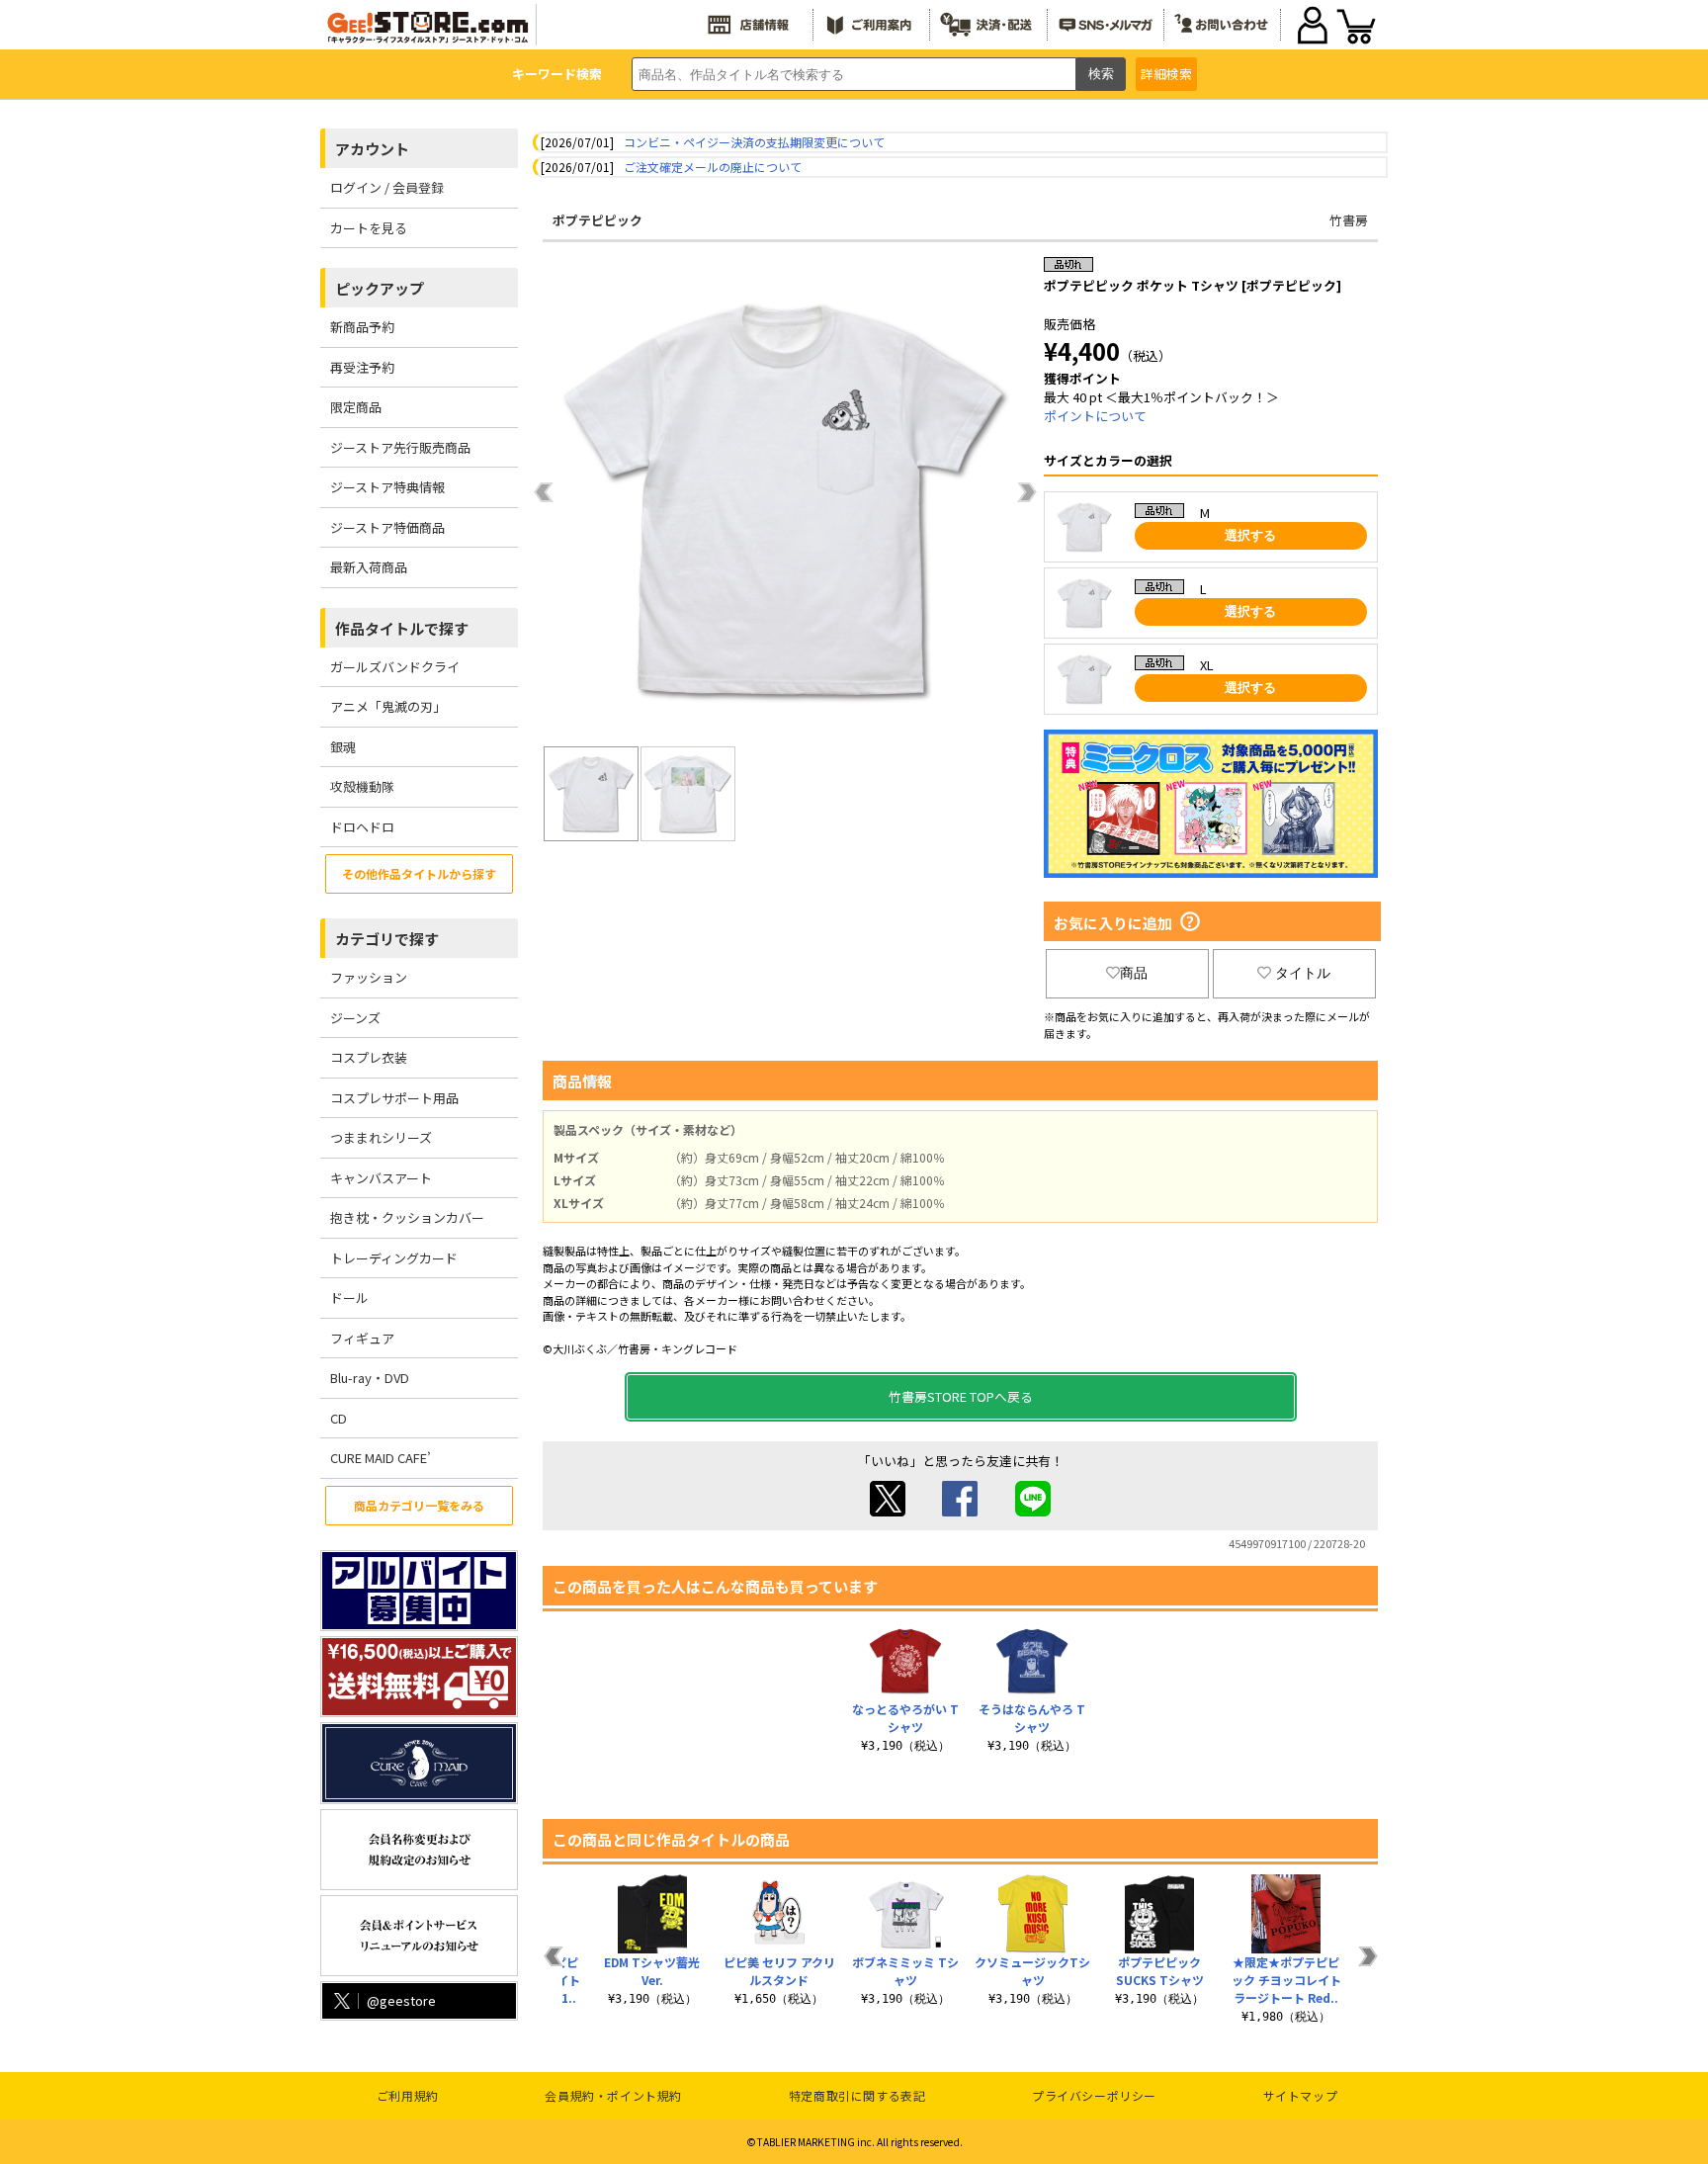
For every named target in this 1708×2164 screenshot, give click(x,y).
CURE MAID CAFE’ (381, 1458)
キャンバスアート (381, 1178)
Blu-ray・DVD (370, 1378)
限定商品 (356, 407)
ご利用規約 (408, 2095)
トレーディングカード (394, 1258)
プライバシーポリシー (1094, 2095)
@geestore (401, 2000)
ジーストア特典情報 (387, 487)
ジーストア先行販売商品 (400, 447)
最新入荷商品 (369, 567)
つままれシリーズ (381, 1137)
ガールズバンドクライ (395, 667)
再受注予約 (362, 367)
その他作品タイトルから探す (419, 873)
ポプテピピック (598, 220)
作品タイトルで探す (402, 628)
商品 (1134, 973)
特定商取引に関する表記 (857, 2095)
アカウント (372, 149)
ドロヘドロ (362, 827)
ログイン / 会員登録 (387, 187)
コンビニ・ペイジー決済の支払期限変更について (754, 142)
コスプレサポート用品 (394, 1098)
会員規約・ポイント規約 (613, 2095)
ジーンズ (355, 1018)
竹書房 (1349, 220)
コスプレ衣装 (369, 1057)
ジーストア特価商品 (387, 527)
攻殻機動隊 (362, 786)
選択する (1250, 535)
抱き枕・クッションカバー (407, 1217)
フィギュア (362, 1338)
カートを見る (369, 228)
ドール (349, 1298)
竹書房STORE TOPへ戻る (961, 1396)
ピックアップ (380, 288)
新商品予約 (362, 327)
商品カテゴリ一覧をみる (419, 1505)
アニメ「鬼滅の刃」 (388, 706)
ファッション (369, 977)
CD (339, 1418)
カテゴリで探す (387, 939)
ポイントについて (1095, 416)
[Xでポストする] (888, 1511)
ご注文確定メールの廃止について (713, 167)
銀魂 (343, 747)
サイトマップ (1301, 2095)
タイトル (1303, 973)
